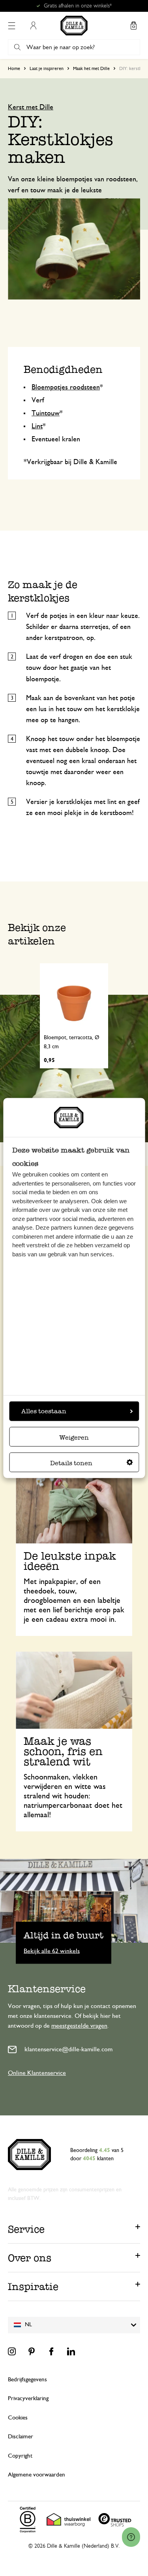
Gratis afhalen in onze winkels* (78, 6)
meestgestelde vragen (79, 2026)
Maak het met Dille (91, 68)
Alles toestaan (44, 1411)
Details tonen (71, 1463)
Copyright (20, 2456)
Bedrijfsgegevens (27, 2380)
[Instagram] (12, 2351)
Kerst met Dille (31, 107)
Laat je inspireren (47, 68)
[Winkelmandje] (133, 26)
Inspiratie (33, 2286)
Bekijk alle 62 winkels (52, 1951)
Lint (37, 426)
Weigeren (74, 1437)
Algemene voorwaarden (37, 2475)
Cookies (18, 2418)
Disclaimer (21, 2437)
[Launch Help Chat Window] (131, 2537)
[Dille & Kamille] (74, 26)
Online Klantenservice (37, 2073)
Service (26, 2229)
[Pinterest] (32, 2351)
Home (14, 68)
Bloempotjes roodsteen (66, 387)
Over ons (30, 2258)
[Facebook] (51, 2351)
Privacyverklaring (28, 2398)
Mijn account (33, 26)
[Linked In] (71, 2351)
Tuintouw (46, 413)
